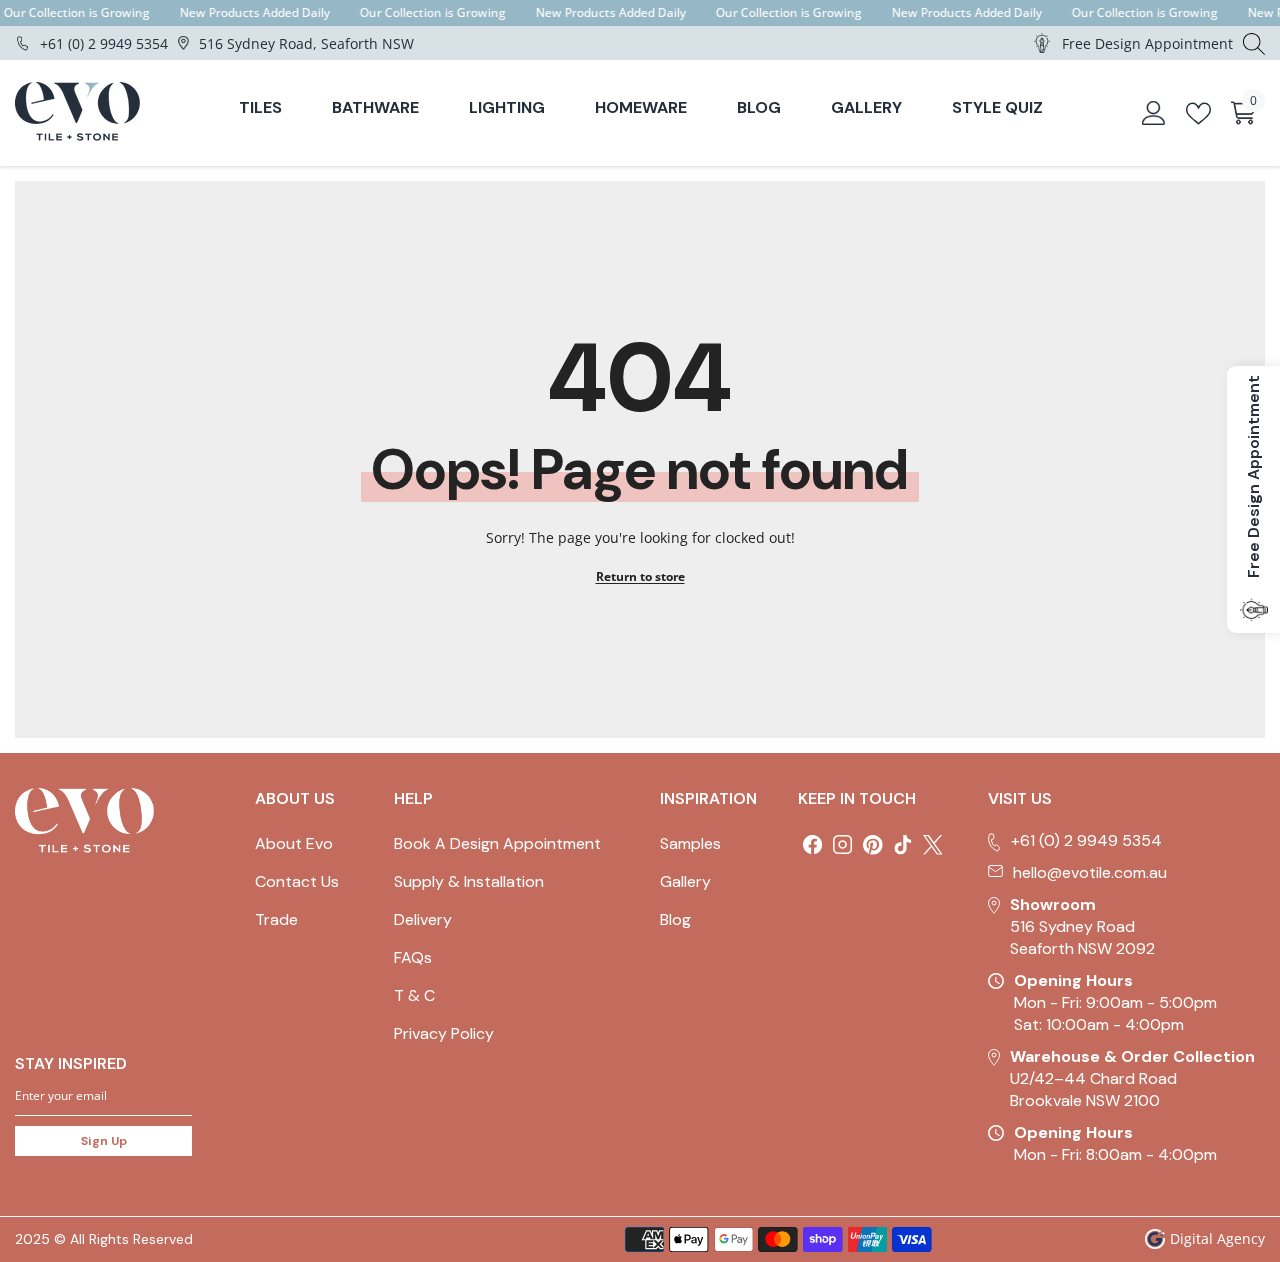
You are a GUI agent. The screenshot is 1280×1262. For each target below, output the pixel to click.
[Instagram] (843, 845)
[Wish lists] (1198, 113)
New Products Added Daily (255, 12)
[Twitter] (933, 845)
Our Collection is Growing (77, 12)
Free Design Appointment (1147, 43)
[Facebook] (813, 845)
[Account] (1154, 113)
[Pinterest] (873, 845)
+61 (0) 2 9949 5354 (104, 43)
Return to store (640, 576)
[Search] (1254, 43)
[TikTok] (903, 845)
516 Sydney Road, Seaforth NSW (306, 43)
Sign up (104, 1141)
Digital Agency (1217, 1238)
